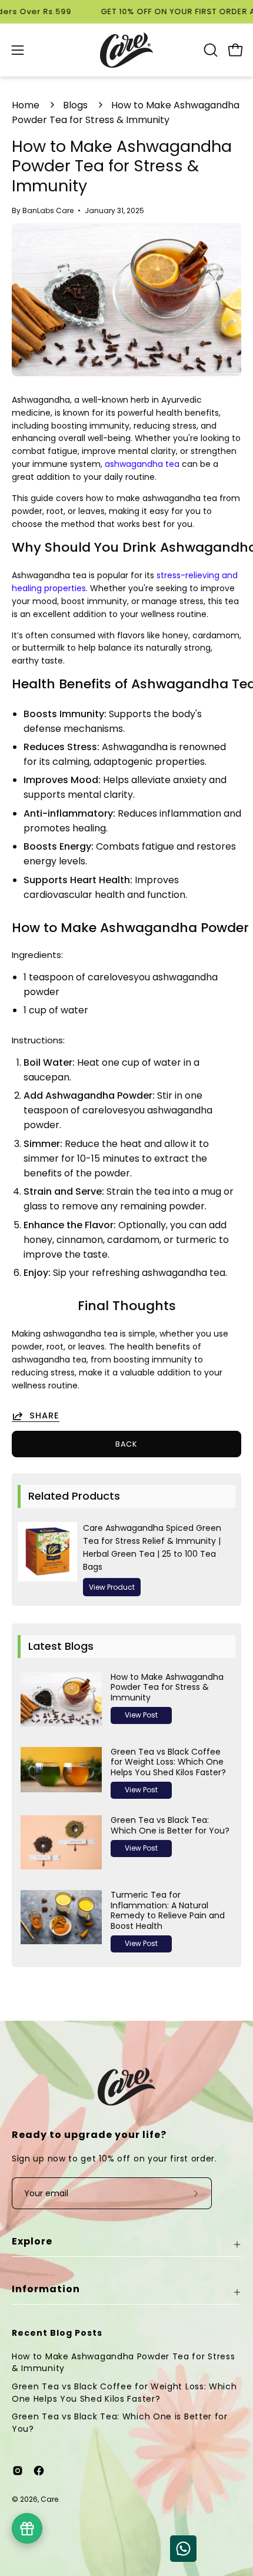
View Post (141, 1715)
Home (26, 105)
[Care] (126, 50)
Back (127, 1444)
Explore (32, 2241)
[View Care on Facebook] (39, 2471)
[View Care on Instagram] (18, 2471)
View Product (112, 1587)
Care (49, 2499)
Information (46, 2289)
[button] (209, 50)
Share (44, 1416)
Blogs (75, 105)
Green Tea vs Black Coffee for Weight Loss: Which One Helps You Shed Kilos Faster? (124, 2393)
